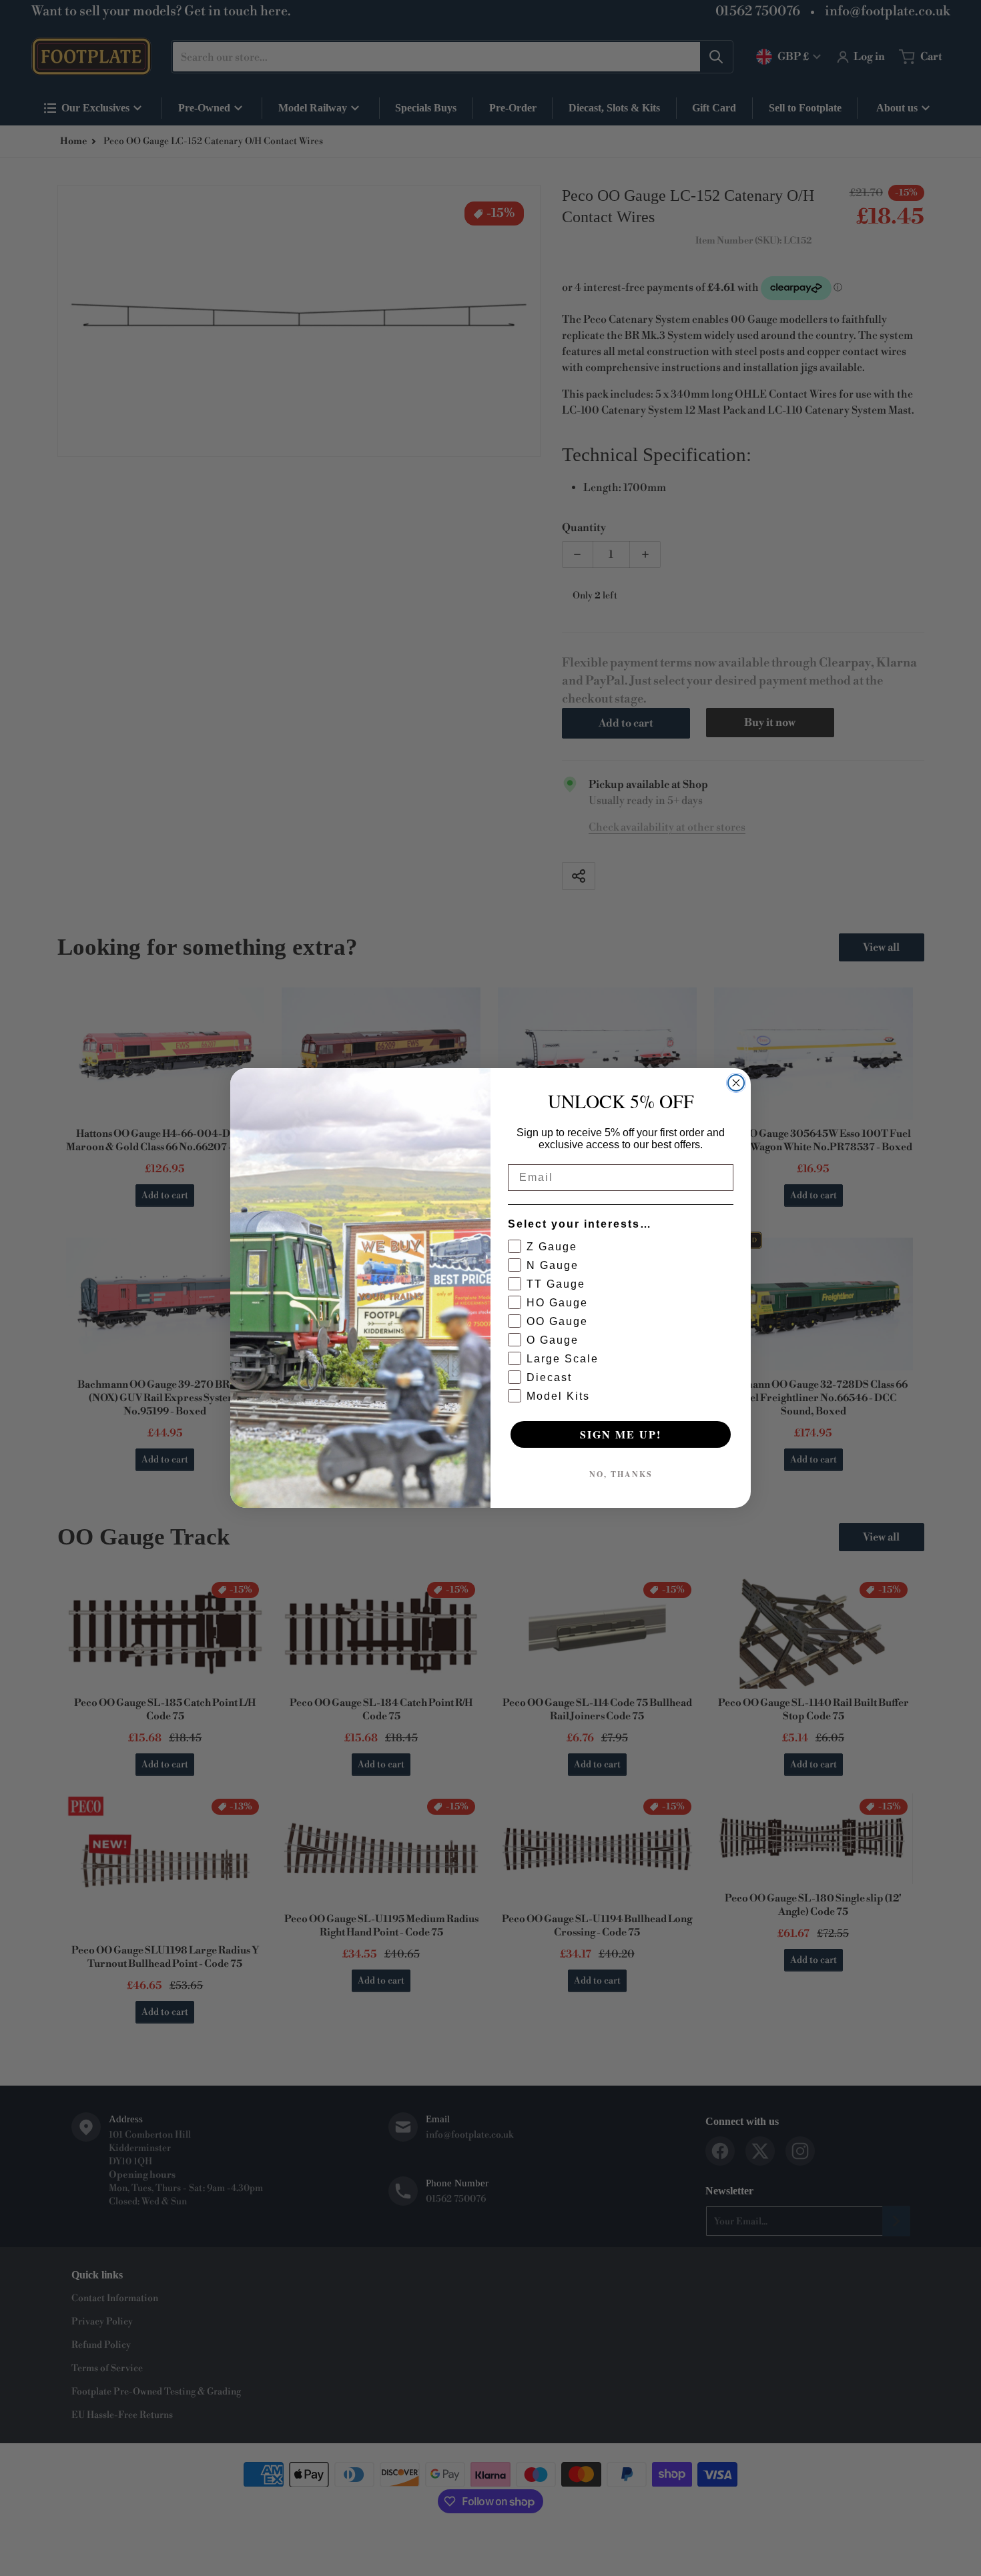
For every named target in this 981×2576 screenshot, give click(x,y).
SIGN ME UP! (621, 1434)
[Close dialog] (736, 1083)
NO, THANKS (621, 1474)
